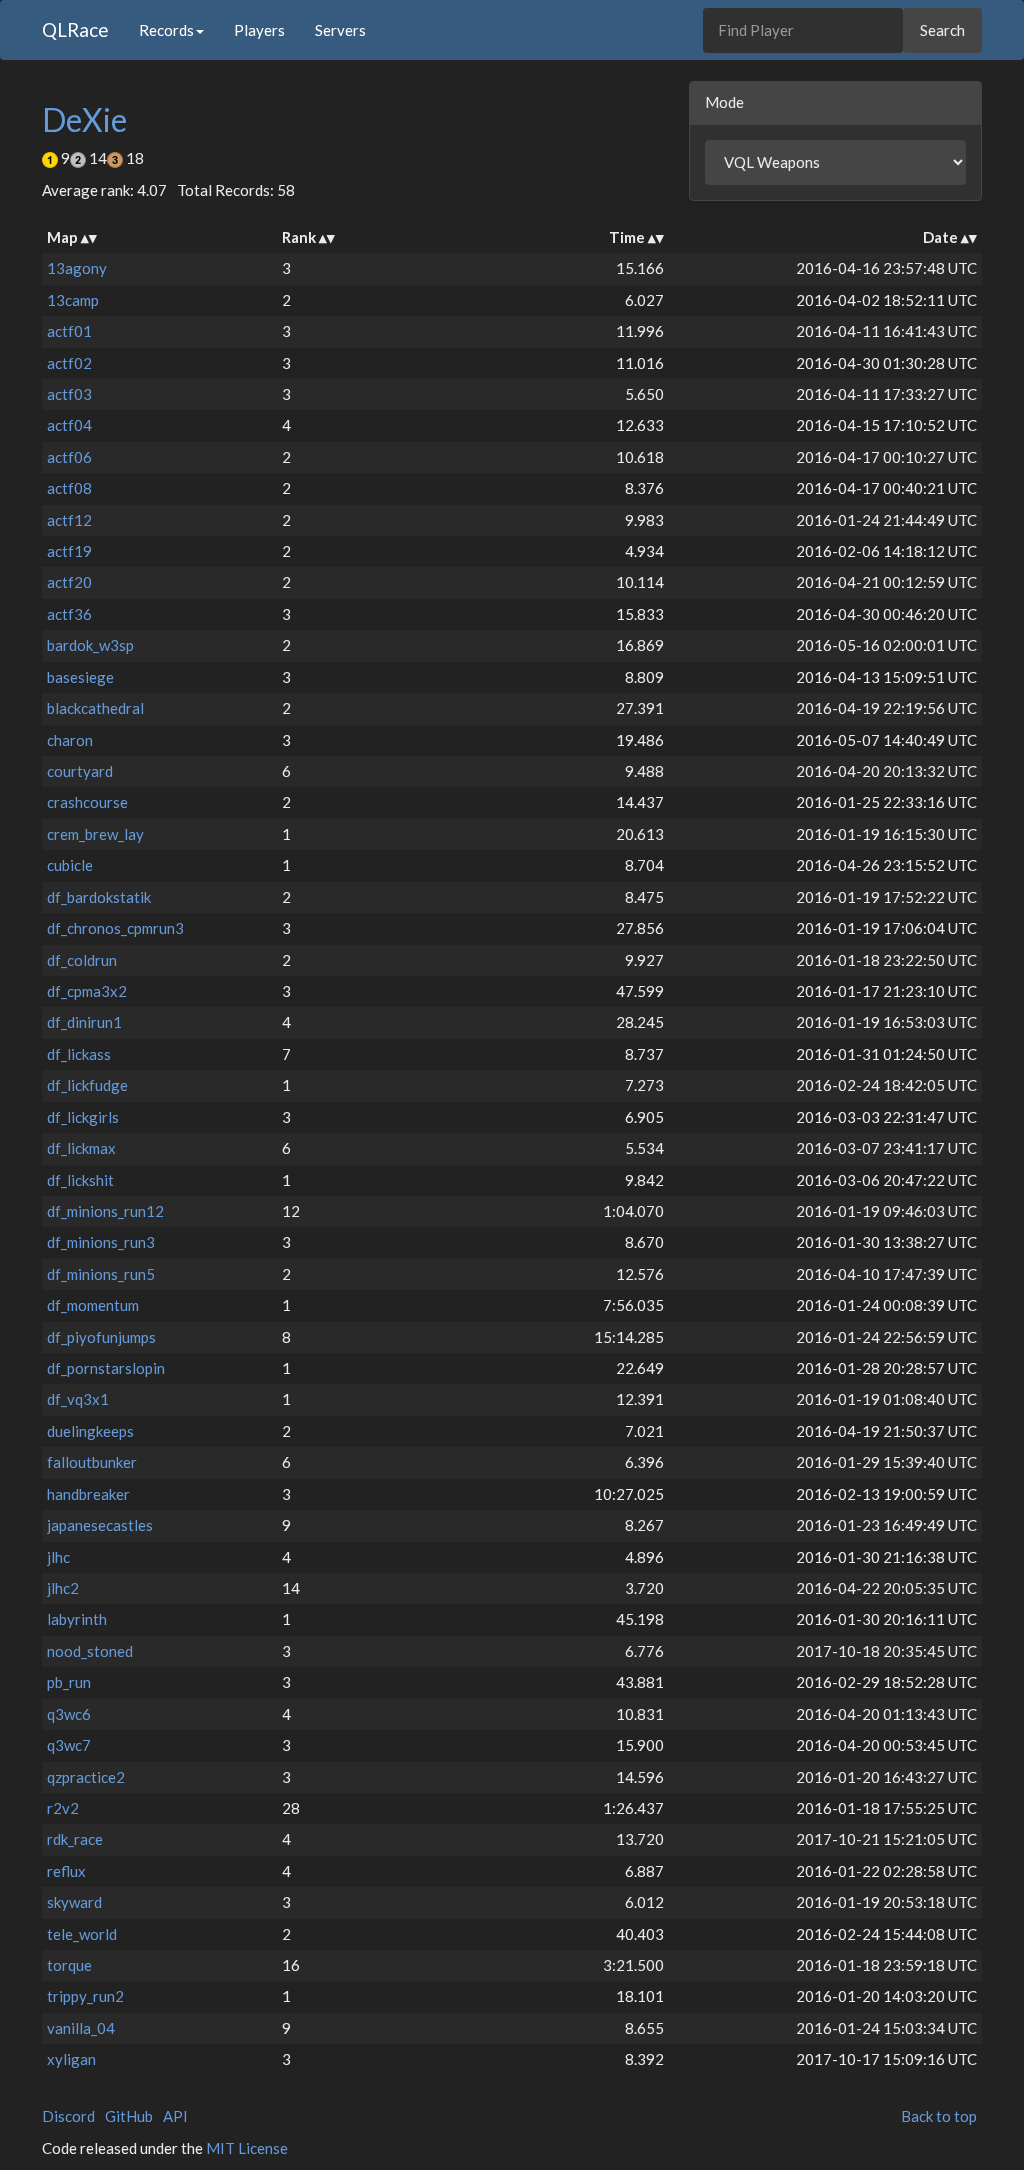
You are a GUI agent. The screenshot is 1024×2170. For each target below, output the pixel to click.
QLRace (75, 29)
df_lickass (79, 1054)
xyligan (71, 2059)
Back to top (939, 2116)
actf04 (69, 425)
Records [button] (166, 30)
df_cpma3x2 (87, 991)
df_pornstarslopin (106, 1368)
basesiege (80, 677)
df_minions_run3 (101, 1242)
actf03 (69, 394)
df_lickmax (81, 1148)
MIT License (247, 2148)
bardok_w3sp (90, 645)
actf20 (69, 582)
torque (69, 1965)
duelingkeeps (90, 1431)
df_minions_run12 (105, 1211)
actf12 (69, 520)
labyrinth (77, 1619)
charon (70, 740)
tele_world (82, 1934)
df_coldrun (82, 960)
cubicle (70, 865)
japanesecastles (100, 1525)
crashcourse (87, 802)
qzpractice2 (86, 1777)
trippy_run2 (85, 1996)
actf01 (69, 331)
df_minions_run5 (101, 1274)
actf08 (69, 488)
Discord (68, 2116)
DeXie (84, 119)
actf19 (69, 551)
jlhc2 (63, 1588)
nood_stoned (90, 1651)
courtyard (80, 771)
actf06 (69, 457)
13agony (77, 268)
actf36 (69, 614)
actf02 (69, 363)
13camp (73, 300)
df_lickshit (80, 1180)
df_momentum (93, 1305)
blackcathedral (95, 708)
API (175, 2116)
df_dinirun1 (84, 1022)
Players (259, 30)
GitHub (129, 2116)
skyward (74, 1902)
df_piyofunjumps (101, 1337)
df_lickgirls (83, 1117)
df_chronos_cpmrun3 (115, 928)
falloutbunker (92, 1462)
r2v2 (63, 1808)
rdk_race (75, 1839)
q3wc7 (69, 1745)
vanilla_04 (81, 2028)
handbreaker (88, 1494)
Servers (340, 30)
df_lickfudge (87, 1085)
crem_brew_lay (95, 834)
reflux (66, 1871)
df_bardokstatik (99, 897)
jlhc (58, 1557)
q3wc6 (69, 1714)
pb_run (69, 1682)
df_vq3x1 (78, 1399)
